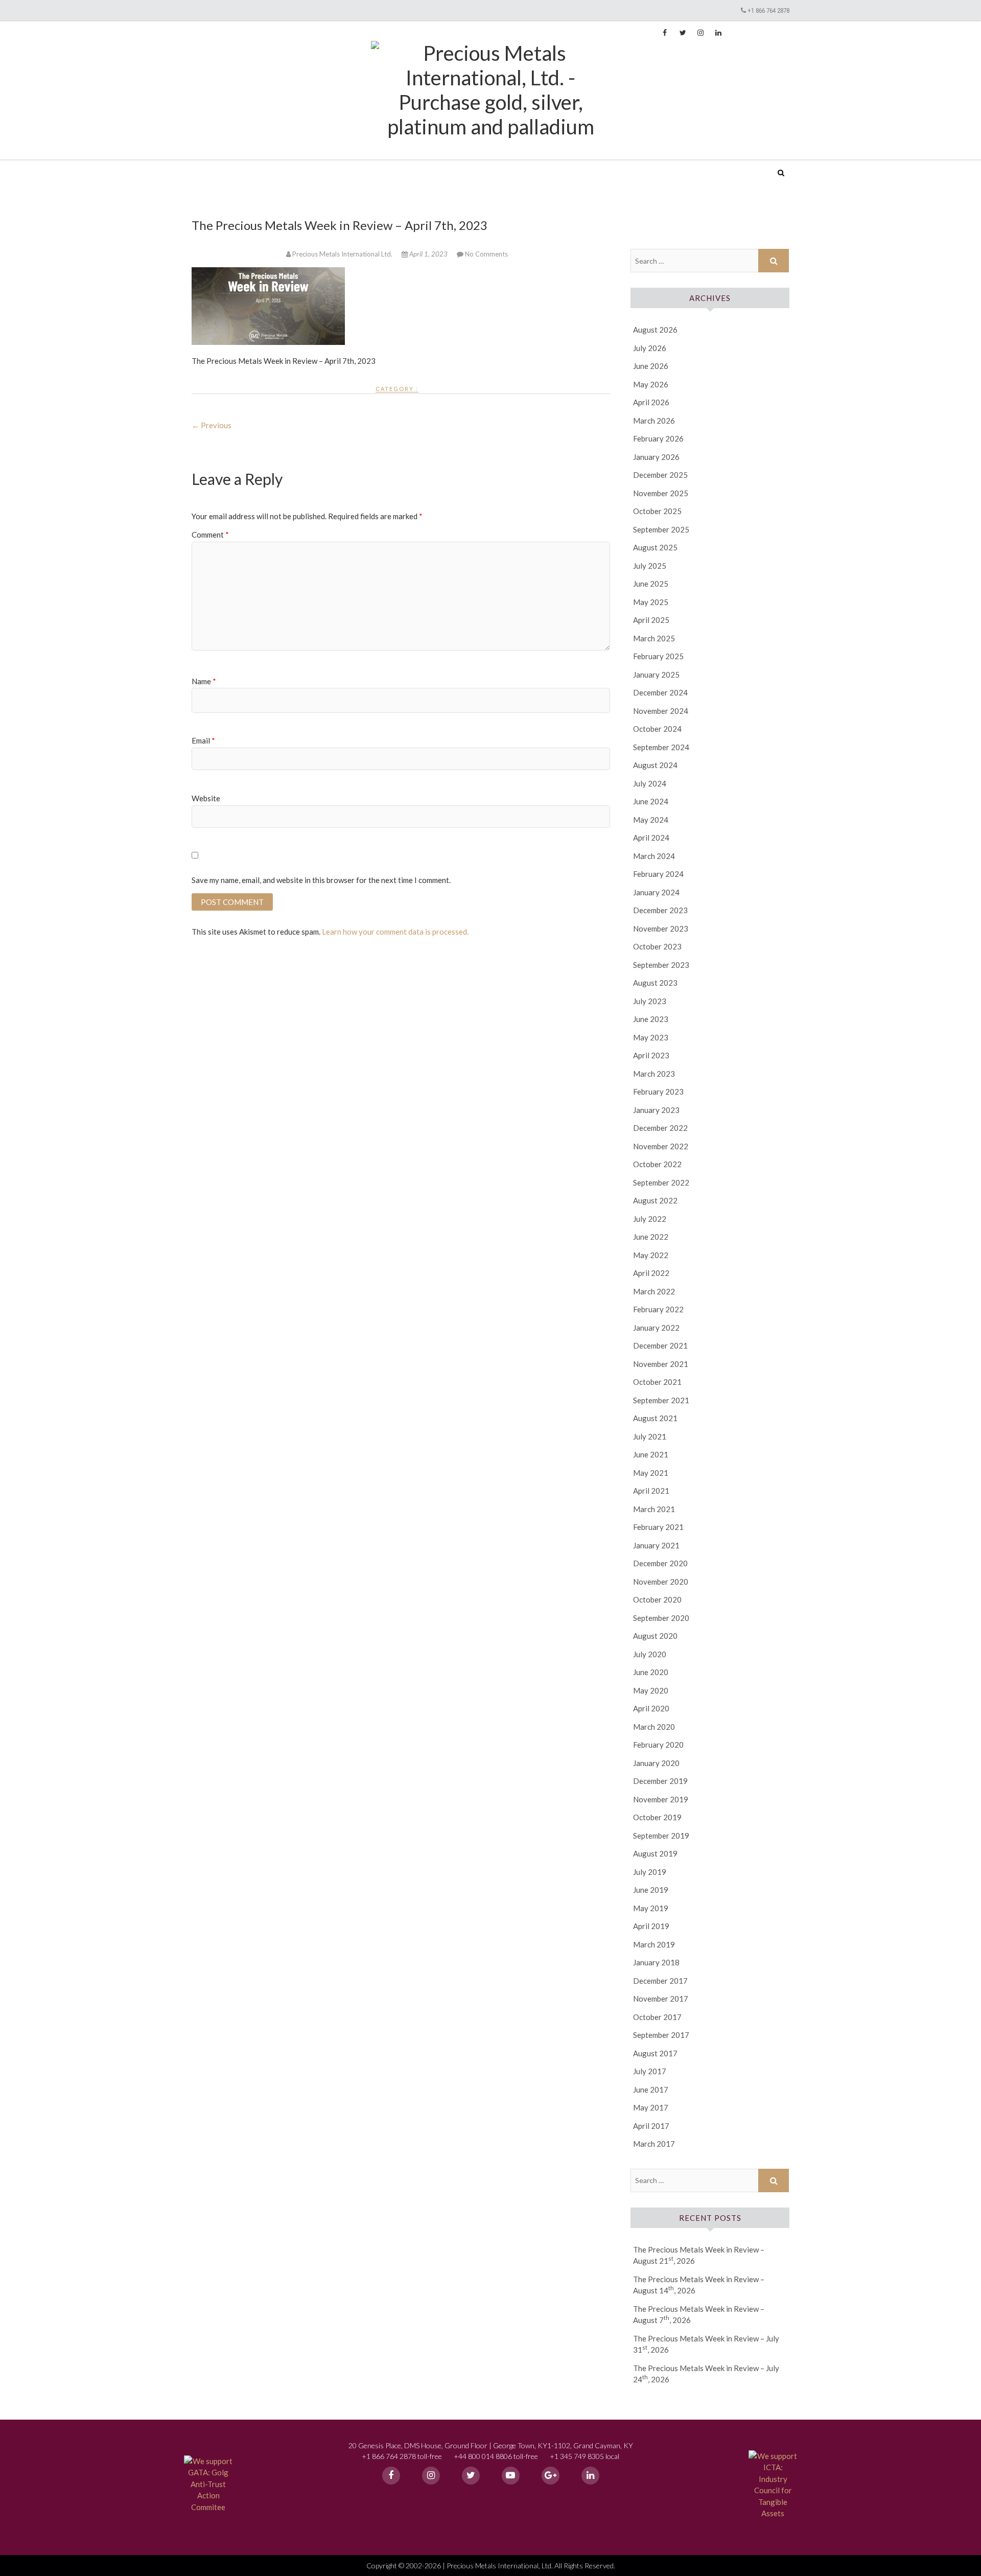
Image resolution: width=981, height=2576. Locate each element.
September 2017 (661, 2035)
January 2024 (656, 892)
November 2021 (661, 1364)
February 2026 (658, 438)
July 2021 (650, 1436)
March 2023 (654, 1074)
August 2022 (655, 1200)
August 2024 (655, 765)
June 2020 (651, 1672)
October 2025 (657, 511)
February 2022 (658, 1309)
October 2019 (657, 1817)
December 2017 (660, 1981)
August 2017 (655, 2053)
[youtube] (511, 2476)
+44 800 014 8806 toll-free (496, 2456)
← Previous (212, 425)
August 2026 (655, 330)
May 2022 (651, 1255)
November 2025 (661, 493)
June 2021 (651, 1454)
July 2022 (650, 1219)
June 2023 (651, 1019)
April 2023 (651, 1055)
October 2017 (657, 2017)
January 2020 (656, 1763)
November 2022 (661, 1146)
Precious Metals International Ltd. (270, 166)
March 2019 (654, 1944)
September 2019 (661, 1836)
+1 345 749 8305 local (585, 2456)
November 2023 (661, 929)
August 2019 (655, 1853)
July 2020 (650, 1654)
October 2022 (657, 1164)
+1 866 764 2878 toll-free (402, 2456)
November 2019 (661, 1799)
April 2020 (651, 1708)
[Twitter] (471, 2476)
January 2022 (656, 1328)
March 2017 (654, 2144)
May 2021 (651, 1473)
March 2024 (654, 856)
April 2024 (651, 838)
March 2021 (654, 1509)
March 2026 (654, 421)
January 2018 (656, 1962)
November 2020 (661, 1582)
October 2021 (657, 1382)
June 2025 (651, 584)
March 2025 (654, 638)
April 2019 (651, 1926)
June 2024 (651, 801)
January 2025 (656, 675)
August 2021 (655, 1418)
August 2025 (655, 547)
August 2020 (655, 1636)
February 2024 (658, 874)
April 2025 (651, 620)
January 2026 (656, 457)
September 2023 (661, 965)
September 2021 (661, 1400)
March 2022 (654, 1291)
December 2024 (660, 692)
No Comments (486, 254)
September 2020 (661, 1618)
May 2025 (651, 602)
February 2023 (658, 1092)
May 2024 (651, 820)
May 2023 (651, 1037)
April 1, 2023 (428, 254)
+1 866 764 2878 (768, 10)
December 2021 (660, 1345)
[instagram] (431, 2476)
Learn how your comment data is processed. (395, 932)
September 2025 (661, 529)
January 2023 (656, 1110)
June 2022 (651, 1237)
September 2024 (661, 747)
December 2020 (660, 1563)
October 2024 (657, 729)
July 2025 (650, 566)
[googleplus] (551, 2476)
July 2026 (650, 348)
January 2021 (656, 1545)
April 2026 (651, 402)
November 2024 (661, 711)
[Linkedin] (590, 2476)
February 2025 (658, 656)
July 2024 (650, 783)
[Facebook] (391, 2476)
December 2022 (660, 1128)
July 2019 (650, 1872)
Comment (210, 535)
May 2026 (651, 384)
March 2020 (654, 1727)
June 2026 (651, 366)
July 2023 (650, 1001)
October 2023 (657, 946)
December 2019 (660, 1781)
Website (206, 798)
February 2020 (658, 1745)
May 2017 (651, 2107)
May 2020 (651, 1690)
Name (204, 681)
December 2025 (660, 475)
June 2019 (651, 1890)
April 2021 (651, 1491)
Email (203, 740)
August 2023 (655, 983)
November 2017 (661, 1999)
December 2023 (660, 910)
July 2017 (650, 2071)
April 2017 (651, 2126)
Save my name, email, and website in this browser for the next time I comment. (321, 880)
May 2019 (651, 1908)
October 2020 (657, 1599)
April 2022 (651, 1273)
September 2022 (661, 1182)
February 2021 (658, 1527)
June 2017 (651, 2090)
